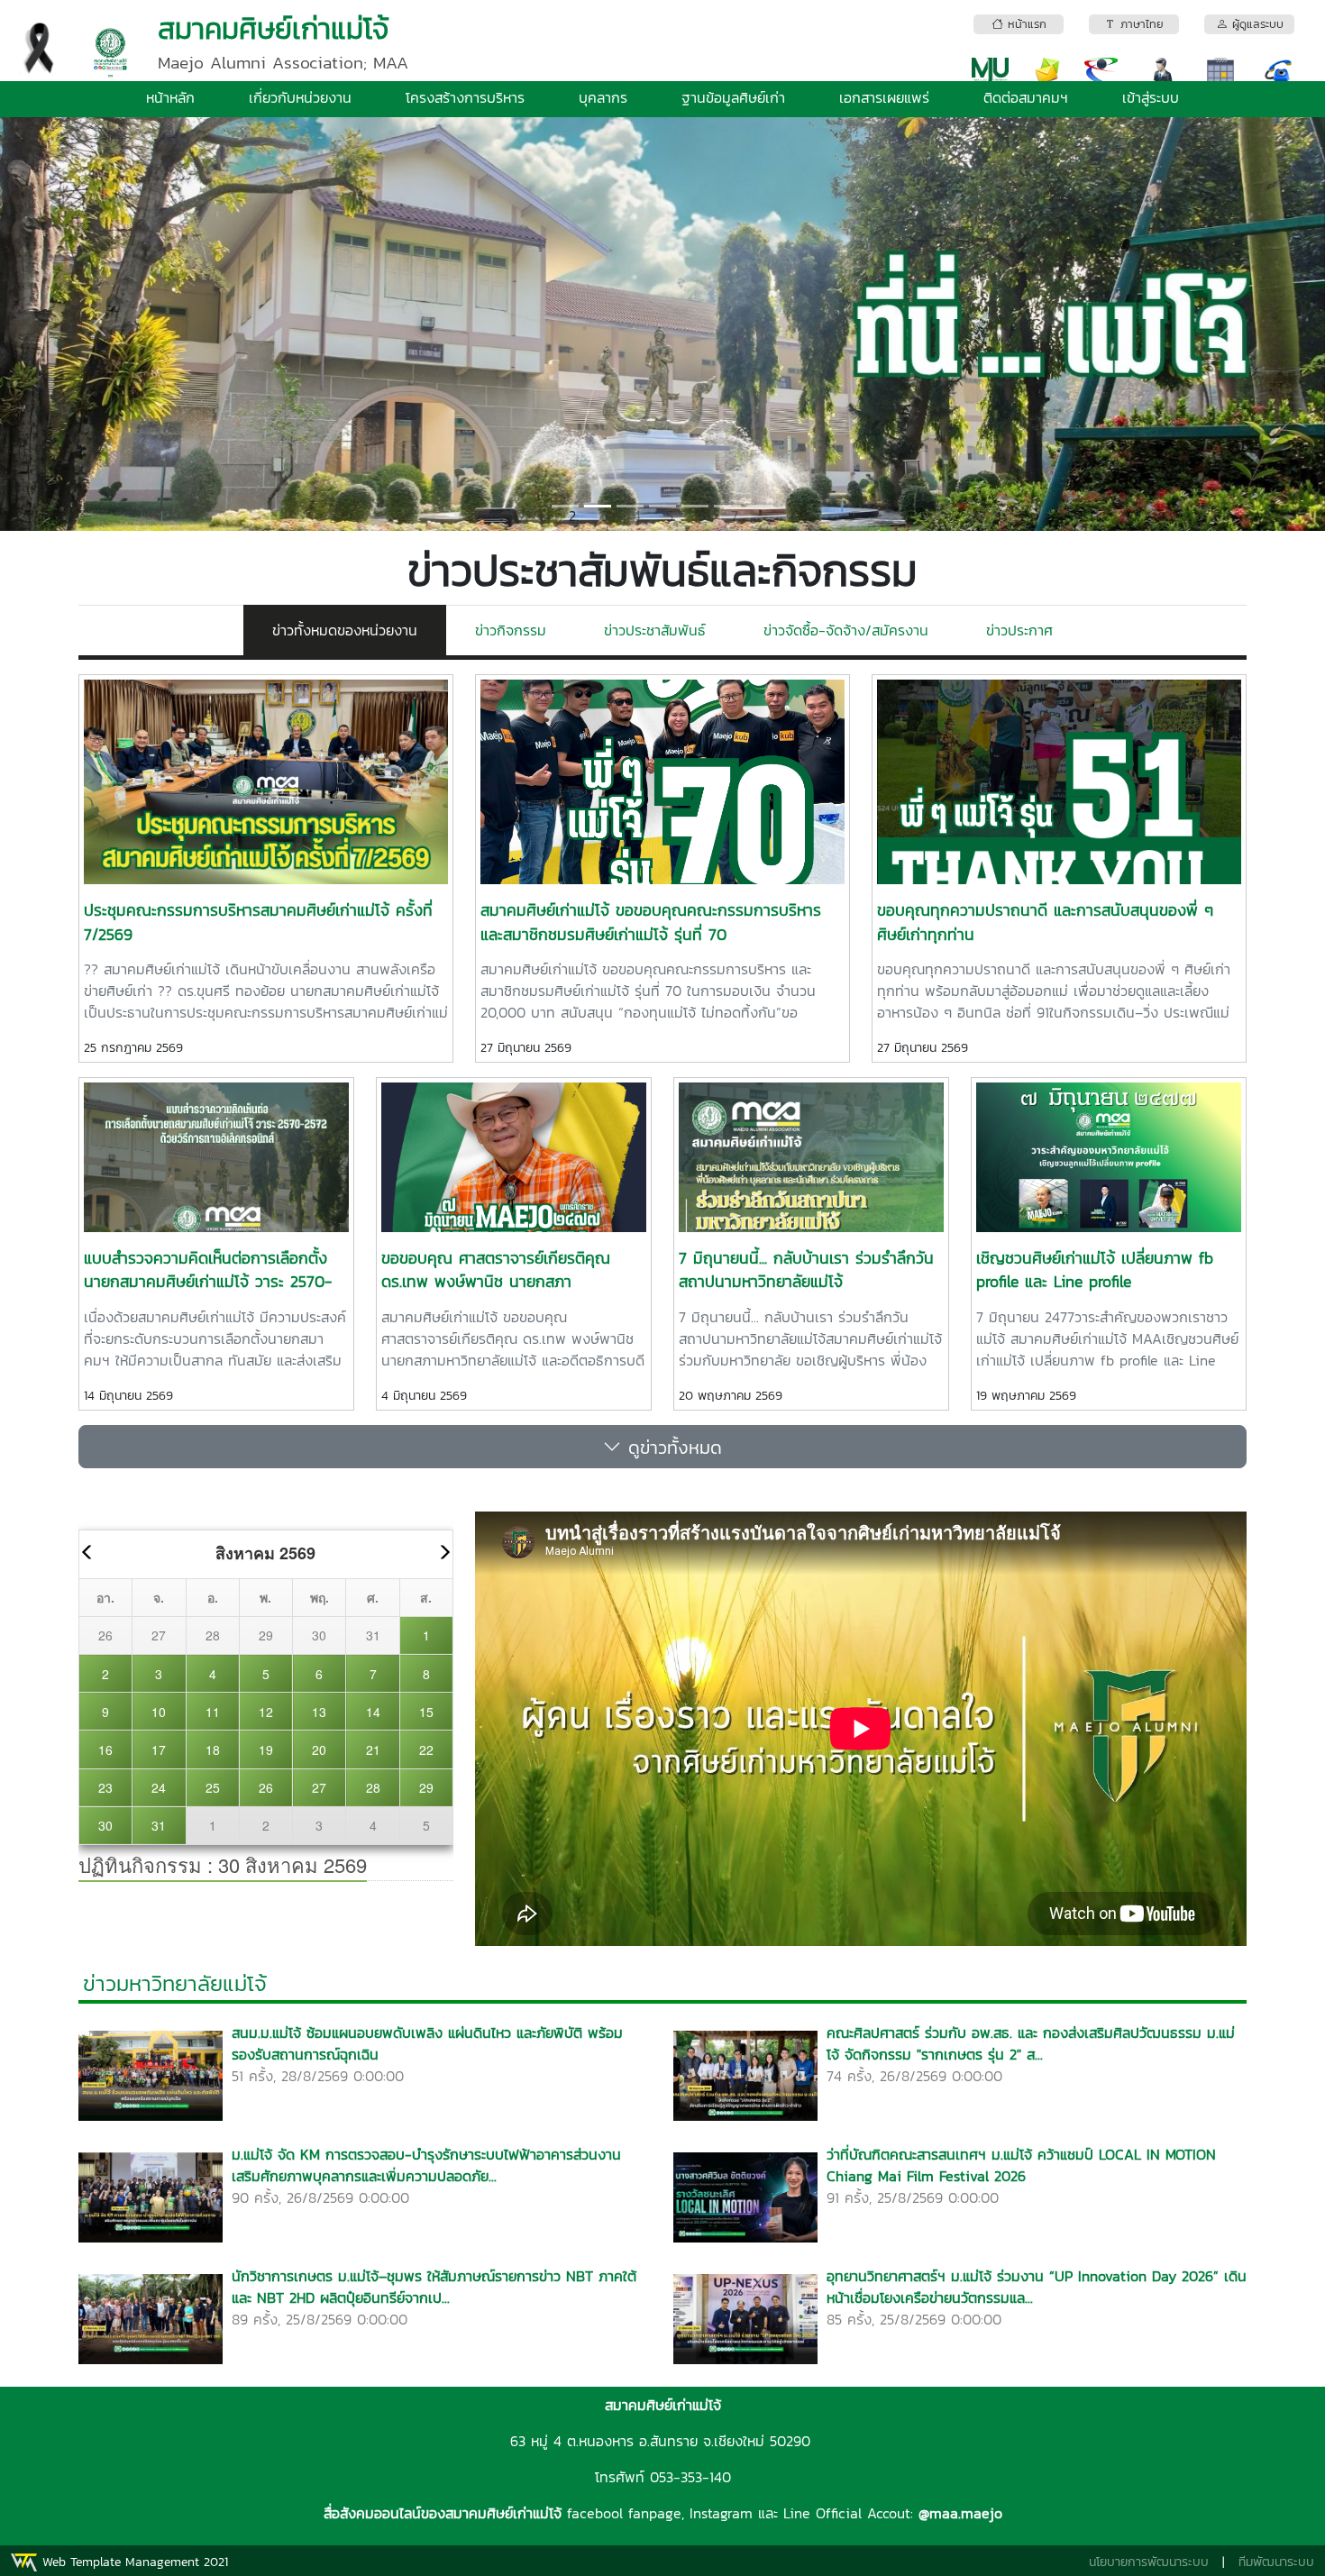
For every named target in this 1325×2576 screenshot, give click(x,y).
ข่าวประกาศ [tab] (1019, 630)
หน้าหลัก (170, 97)
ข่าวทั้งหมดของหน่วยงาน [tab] (345, 630)
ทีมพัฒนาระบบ (1276, 2562)
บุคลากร (603, 97)
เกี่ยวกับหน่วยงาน (300, 97)
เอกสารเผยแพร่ (884, 97)
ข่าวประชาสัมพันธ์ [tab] (655, 630)
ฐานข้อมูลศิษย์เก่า (733, 97)
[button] (100, 324)
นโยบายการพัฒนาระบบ (1149, 2562)
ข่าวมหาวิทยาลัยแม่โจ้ (175, 1983)
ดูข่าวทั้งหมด (672, 1447)
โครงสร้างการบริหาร (465, 97)
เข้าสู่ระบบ (1151, 97)
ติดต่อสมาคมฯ (1026, 97)
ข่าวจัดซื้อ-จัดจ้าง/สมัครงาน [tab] (846, 630)
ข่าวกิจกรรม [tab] (511, 630)
